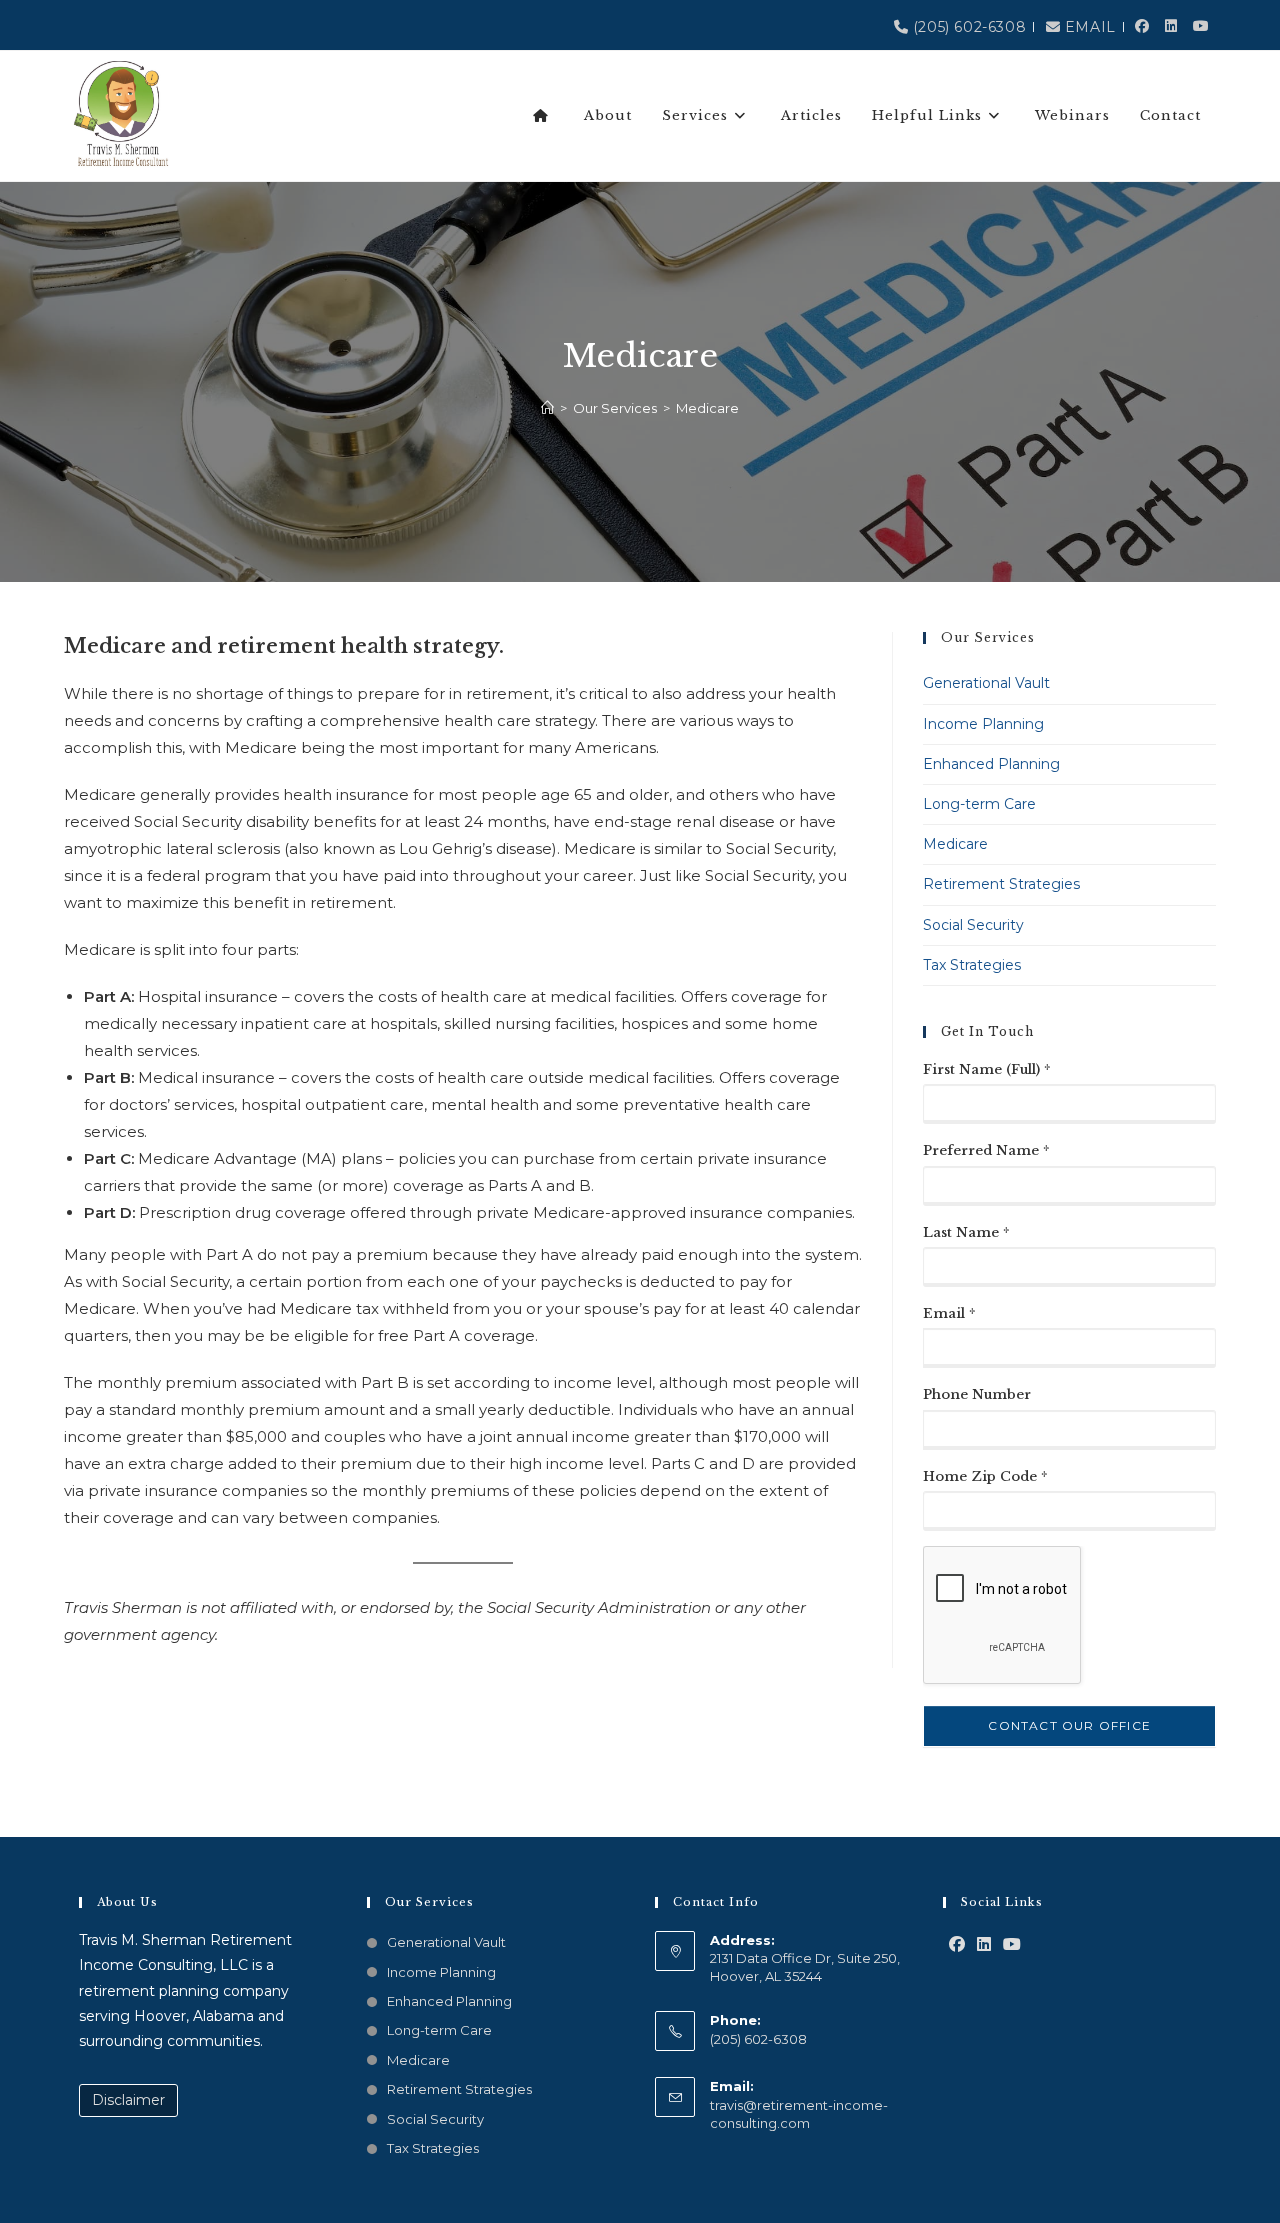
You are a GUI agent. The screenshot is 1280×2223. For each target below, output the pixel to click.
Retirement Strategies (1001, 884)
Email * (949, 1313)
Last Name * (966, 1232)
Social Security (973, 925)
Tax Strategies (972, 965)
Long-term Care (979, 804)
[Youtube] (1012, 1945)
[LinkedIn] (984, 1945)
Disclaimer (128, 2100)
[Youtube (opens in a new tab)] (1201, 17)
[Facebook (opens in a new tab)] (1142, 17)
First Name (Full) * (987, 1069)
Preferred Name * (986, 1150)
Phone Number (977, 1394)
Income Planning (983, 724)
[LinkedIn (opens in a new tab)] (1171, 17)
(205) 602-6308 (967, 27)
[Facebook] (957, 1945)
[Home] (547, 408)
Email (1088, 27)
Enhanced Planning (991, 764)
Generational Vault (986, 683)
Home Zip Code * (985, 1476)
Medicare (707, 408)
